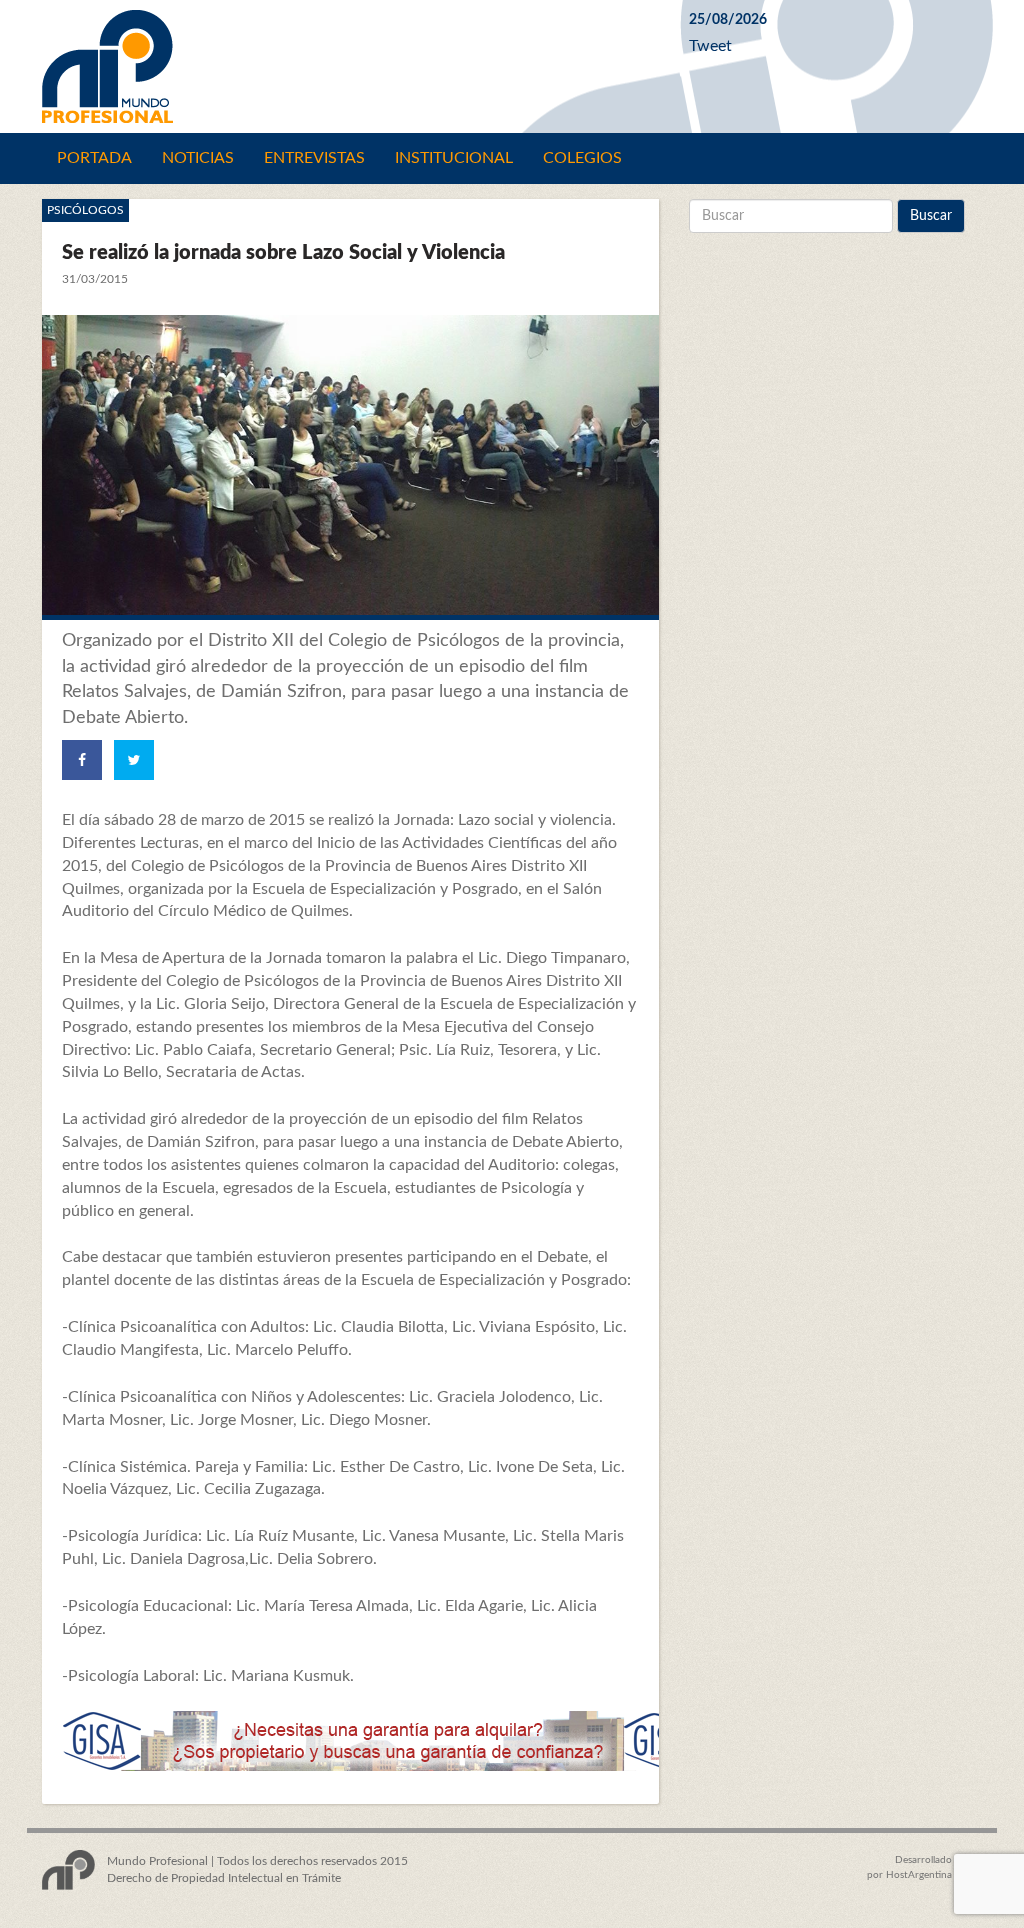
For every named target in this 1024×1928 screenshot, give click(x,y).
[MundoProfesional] (350, 66)
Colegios (582, 158)
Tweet (710, 46)
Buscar (931, 216)
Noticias (198, 158)
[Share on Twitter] (134, 760)
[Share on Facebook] (82, 760)
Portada (94, 158)
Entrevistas (314, 158)
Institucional (454, 158)
